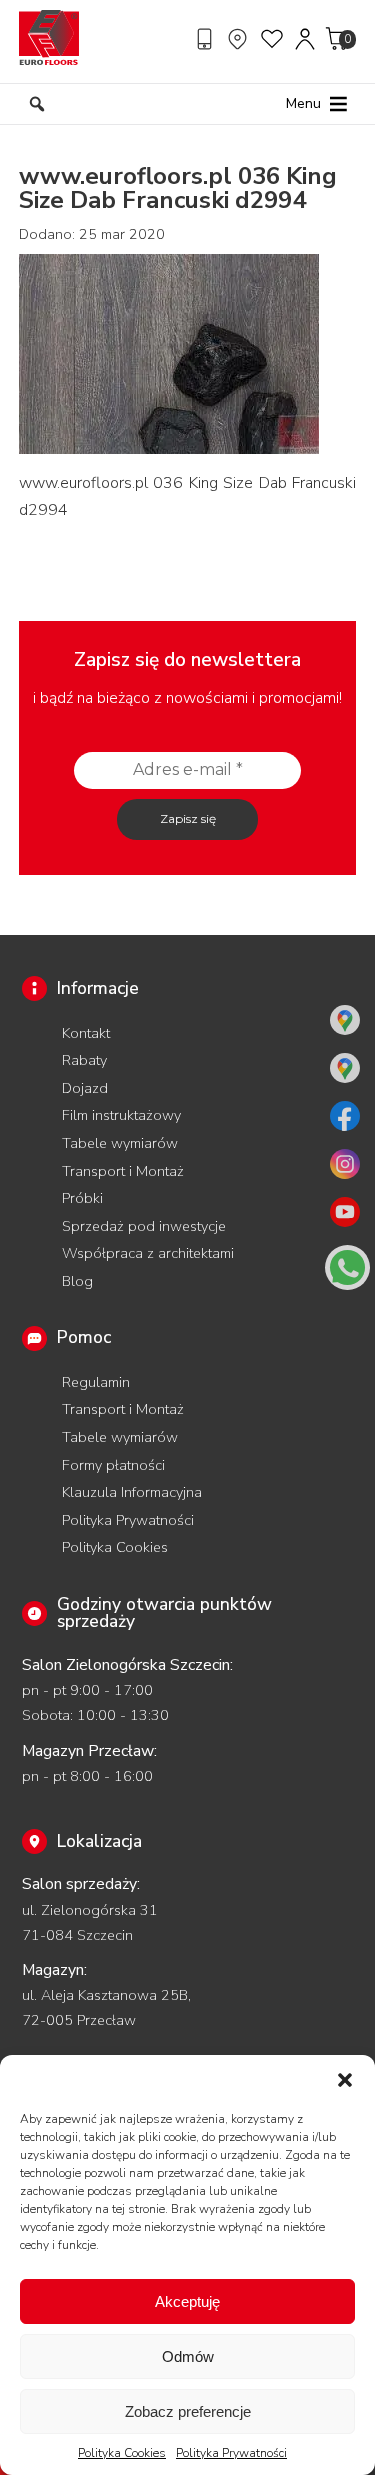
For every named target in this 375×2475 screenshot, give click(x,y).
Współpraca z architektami (148, 1253)
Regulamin (96, 1382)
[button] (345, 2080)
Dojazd (85, 1088)
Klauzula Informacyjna (132, 1492)
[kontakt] (207, 39)
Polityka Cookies (122, 2453)
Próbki (82, 1198)
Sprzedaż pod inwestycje (144, 1226)
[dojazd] (240, 39)
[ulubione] (273, 39)
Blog (77, 1281)
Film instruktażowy (121, 1115)
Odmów (188, 2356)
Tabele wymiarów (120, 1143)
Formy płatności (113, 1465)
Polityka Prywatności (231, 2453)
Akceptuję (187, 2301)
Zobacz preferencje (188, 2411)
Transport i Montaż (123, 1171)
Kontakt (86, 1033)
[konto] (306, 39)
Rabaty (84, 1060)
